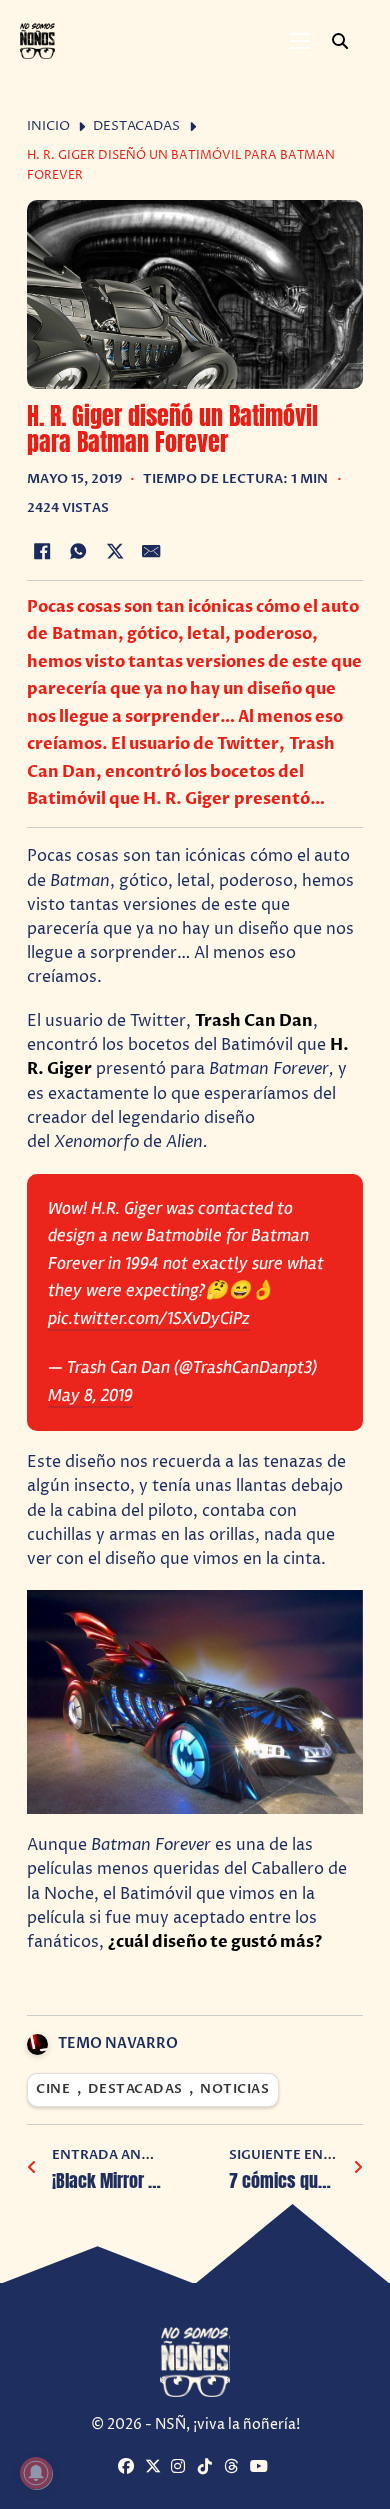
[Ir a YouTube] (260, 2467)
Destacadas (136, 126)
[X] (115, 552)
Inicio (48, 126)
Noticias (234, 2089)
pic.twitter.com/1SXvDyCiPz (149, 1318)
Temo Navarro (118, 2043)
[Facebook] (42, 552)
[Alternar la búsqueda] (340, 41)
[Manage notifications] (36, 2473)
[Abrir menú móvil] (300, 41)
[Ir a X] (155, 2467)
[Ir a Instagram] (181, 2467)
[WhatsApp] (78, 552)
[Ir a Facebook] (128, 2467)
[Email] (152, 552)
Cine (53, 2089)
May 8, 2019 (90, 1395)
